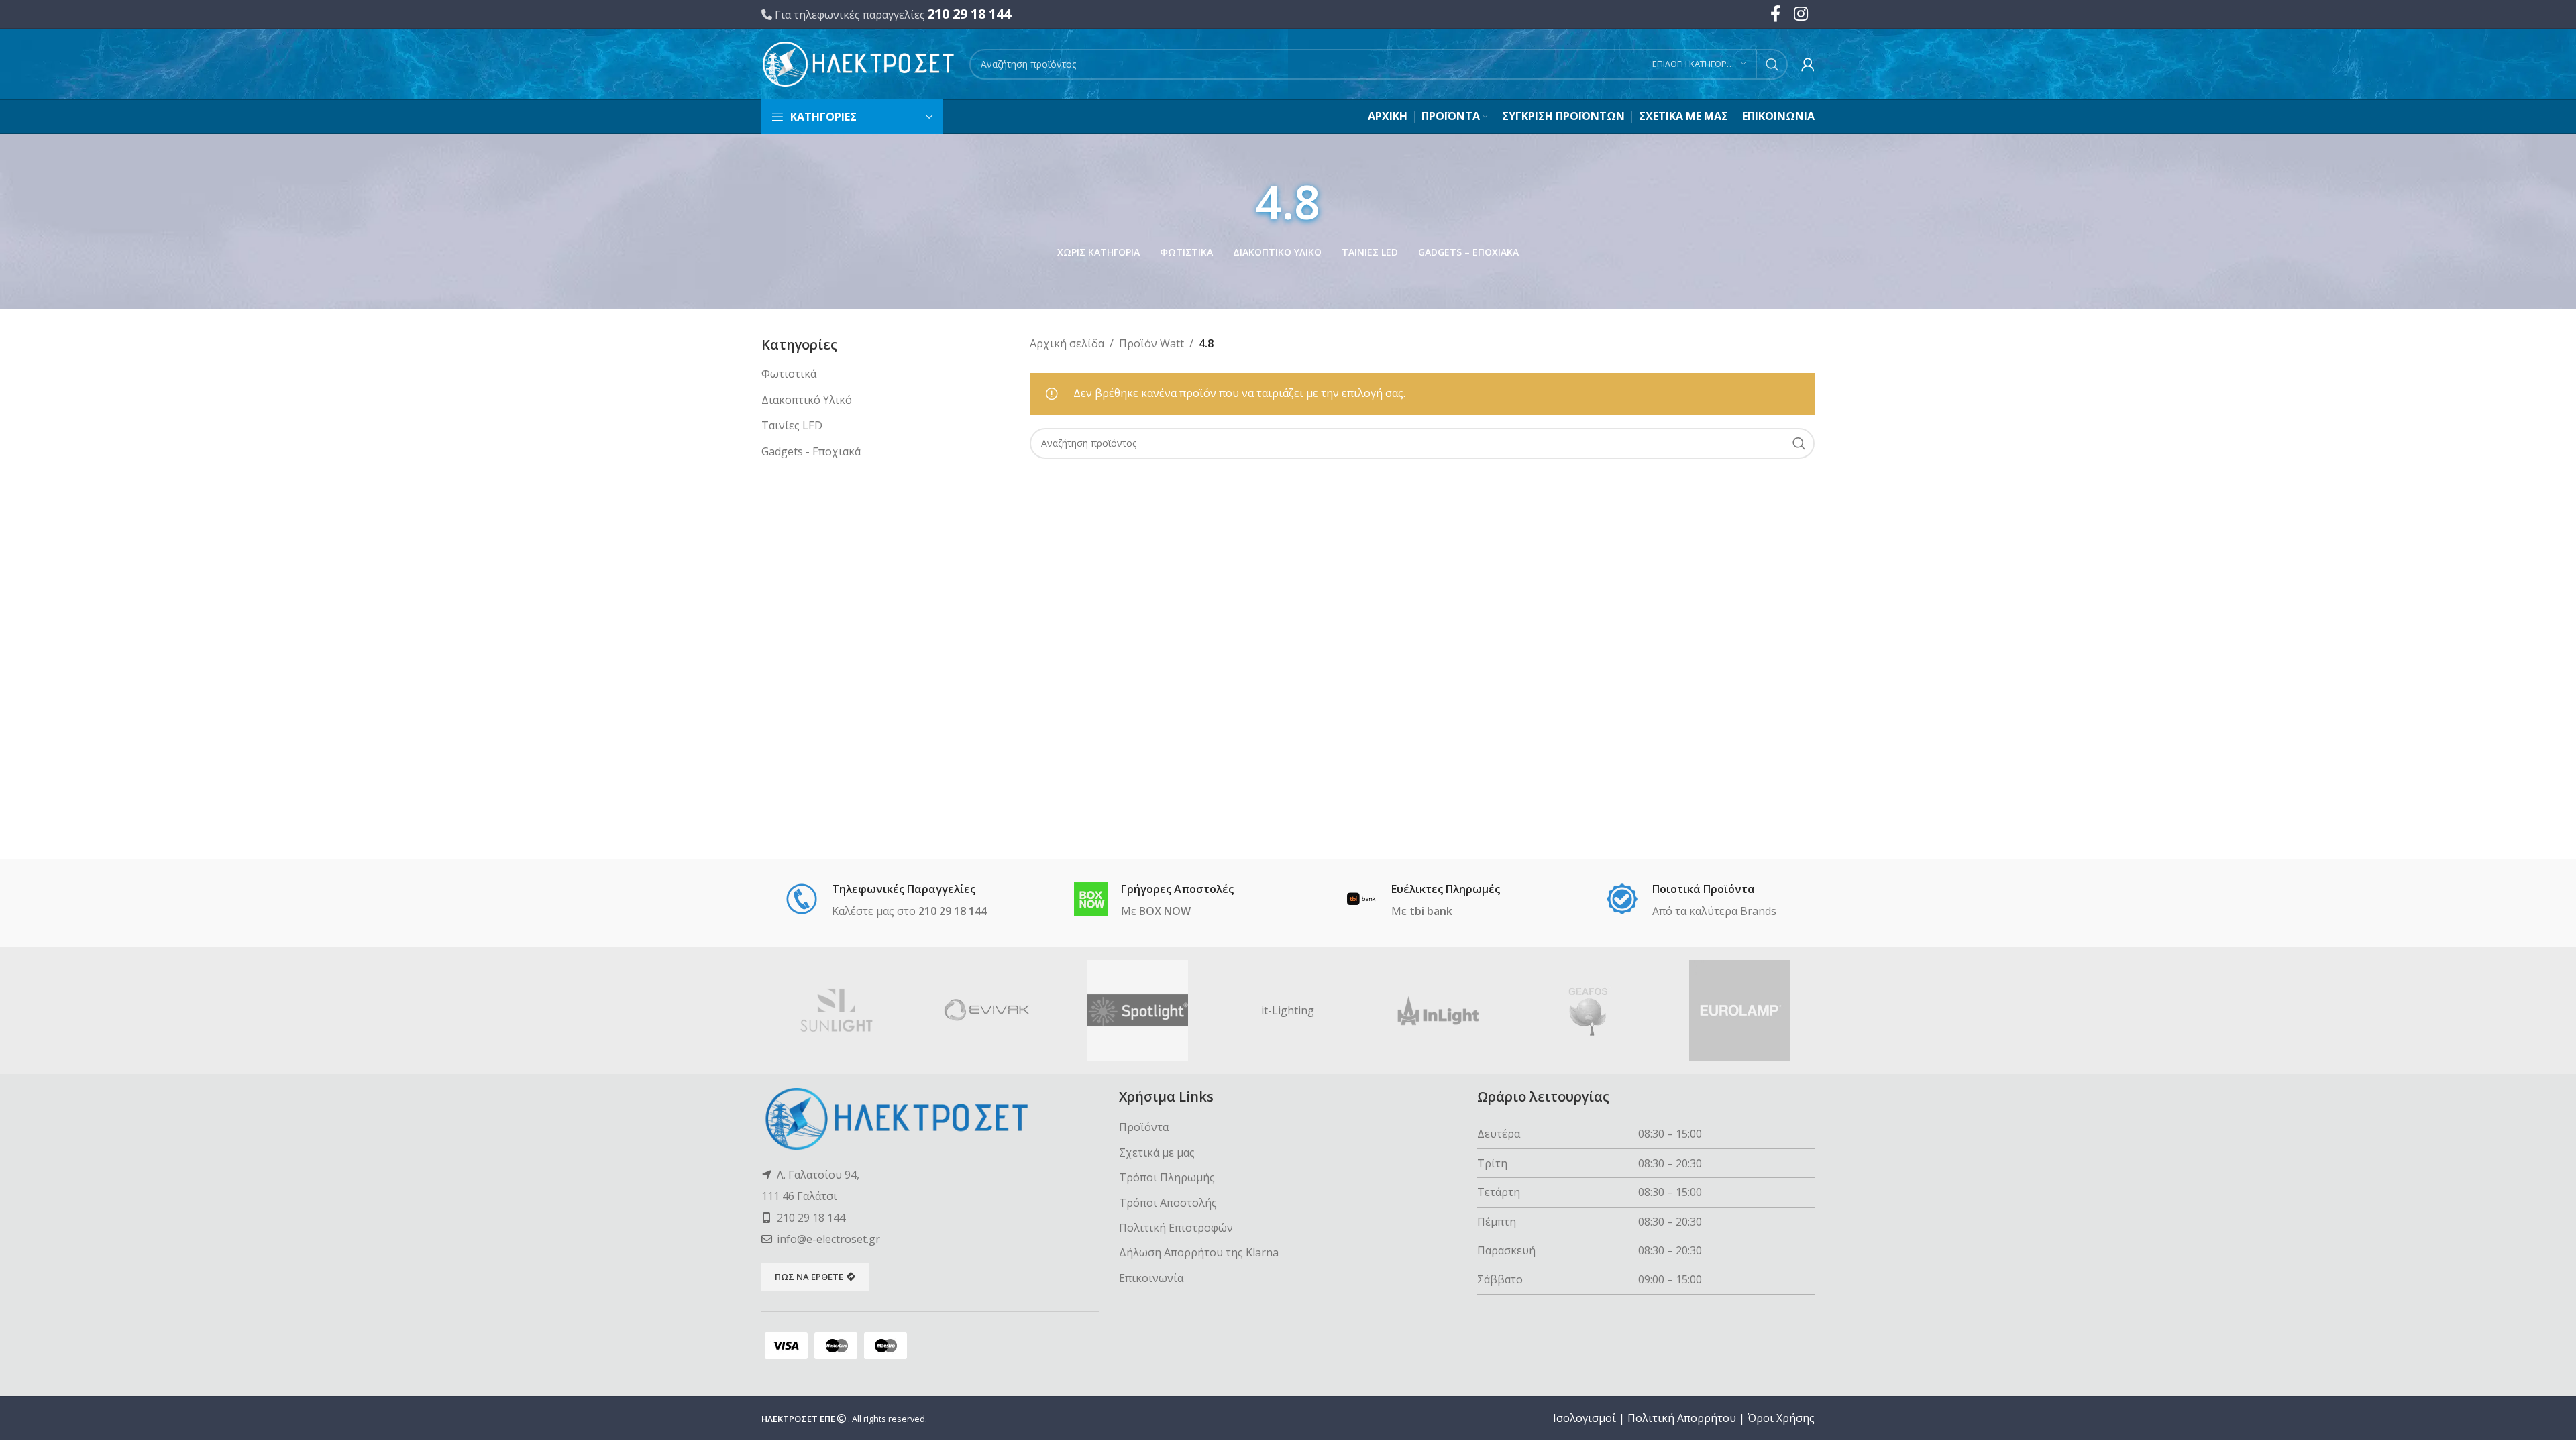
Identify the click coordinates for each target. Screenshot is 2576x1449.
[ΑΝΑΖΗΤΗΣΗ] (1772, 64)
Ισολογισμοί (1585, 1418)
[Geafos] (1589, 1010)
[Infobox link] (886, 901)
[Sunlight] (837, 1010)
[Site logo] (859, 63)
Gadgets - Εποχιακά (811, 451)
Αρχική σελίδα (1067, 343)
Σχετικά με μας (1157, 1152)
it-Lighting (1288, 1010)
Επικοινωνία (1151, 1278)
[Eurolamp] (1739, 1010)
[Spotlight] (1138, 1010)
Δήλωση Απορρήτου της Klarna (1199, 1252)
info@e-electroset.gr (828, 1239)
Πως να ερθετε (809, 1277)
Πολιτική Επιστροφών (1176, 1228)
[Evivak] (987, 1010)
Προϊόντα (1144, 1127)
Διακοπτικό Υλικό (807, 400)
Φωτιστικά (789, 374)
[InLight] (1438, 1010)
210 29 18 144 (969, 14)
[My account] (1808, 64)
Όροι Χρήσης (1781, 1418)
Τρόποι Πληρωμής (1167, 1177)
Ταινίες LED (792, 425)
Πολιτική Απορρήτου (1682, 1418)
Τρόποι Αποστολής (1168, 1203)
